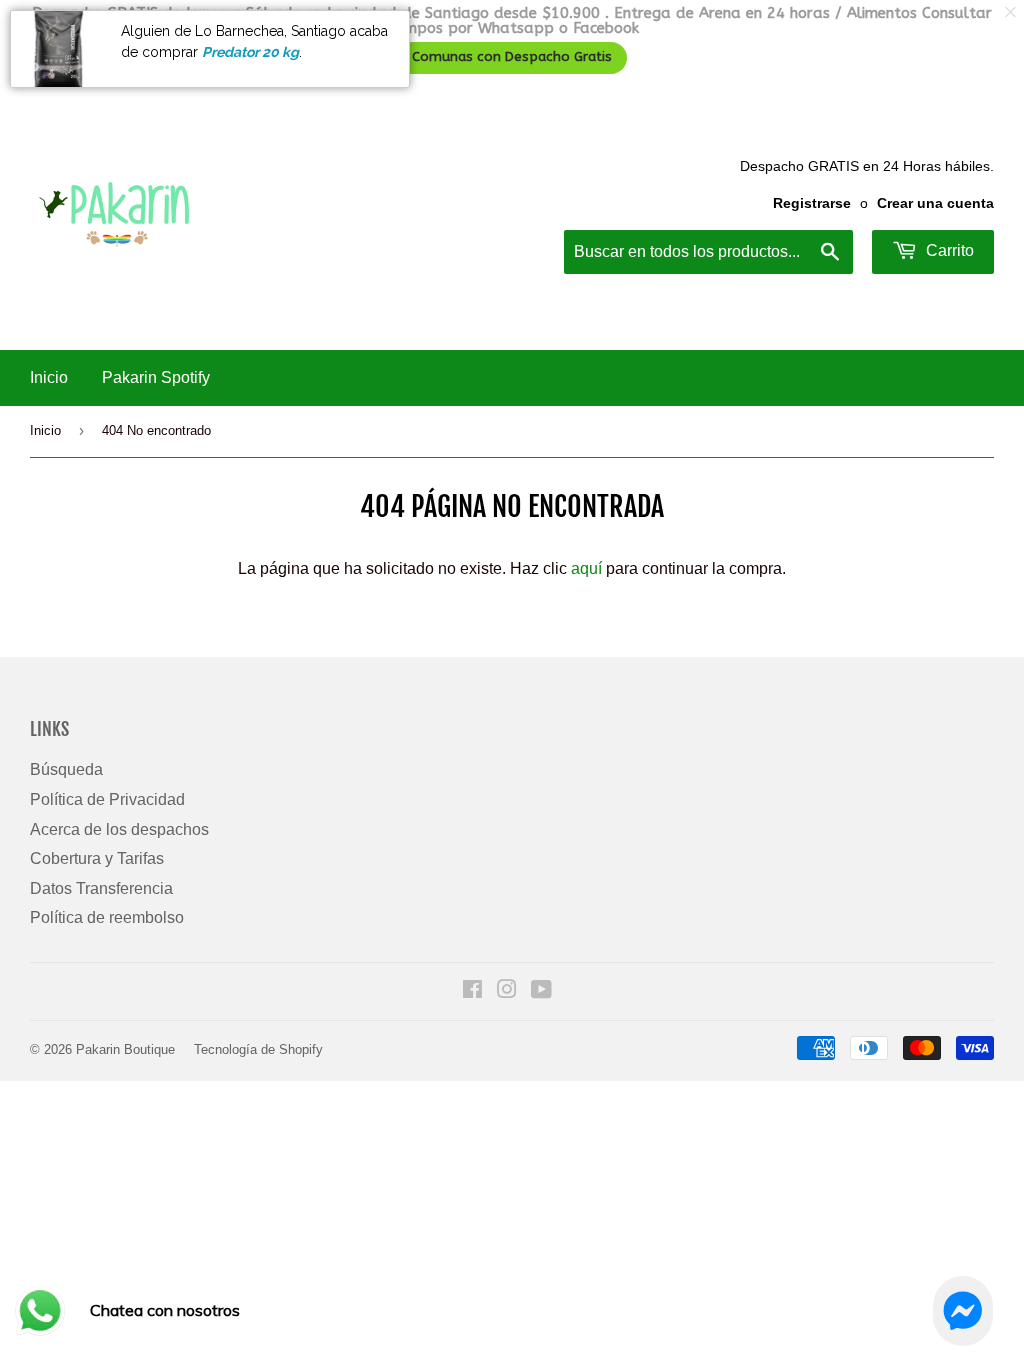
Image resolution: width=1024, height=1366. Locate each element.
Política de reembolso (107, 917)
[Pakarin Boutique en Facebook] (472, 991)
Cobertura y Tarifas (97, 858)
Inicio (49, 377)
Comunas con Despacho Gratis (512, 57)
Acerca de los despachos (119, 829)
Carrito (948, 250)
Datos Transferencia (101, 888)
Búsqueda (66, 769)
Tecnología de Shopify (258, 1049)
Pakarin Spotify (156, 377)
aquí (586, 568)
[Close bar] (1011, 12)
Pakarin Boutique (125, 1049)
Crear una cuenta (935, 203)
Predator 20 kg (250, 52)
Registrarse (812, 203)
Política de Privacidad (107, 799)
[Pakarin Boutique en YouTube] (541, 991)
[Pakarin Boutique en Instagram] (507, 991)
